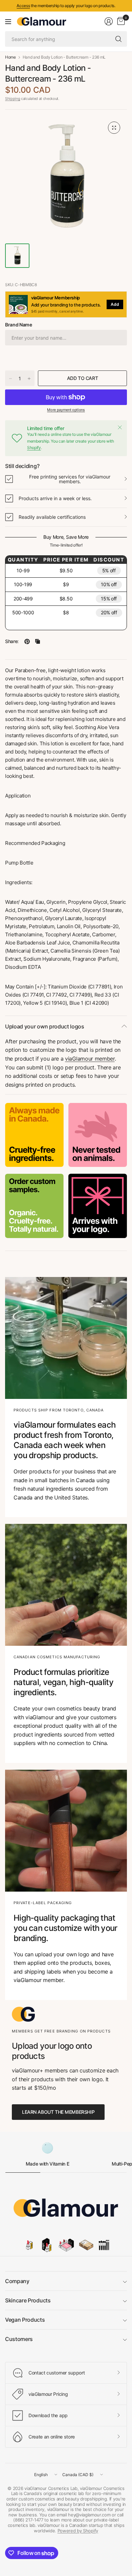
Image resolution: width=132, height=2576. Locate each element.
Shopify (34, 448)
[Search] (118, 39)
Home (10, 57)
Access (23, 6)
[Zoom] (114, 128)
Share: (12, 641)
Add (115, 304)
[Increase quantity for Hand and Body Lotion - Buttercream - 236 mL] (29, 379)
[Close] (120, 427)
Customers (19, 2339)
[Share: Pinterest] (27, 641)
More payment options (66, 410)
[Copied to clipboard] (38, 641)
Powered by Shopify (78, 2531)
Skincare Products (28, 2300)
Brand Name (19, 325)
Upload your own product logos (45, 1026)
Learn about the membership (58, 2112)
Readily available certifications (52, 517)
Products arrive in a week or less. (55, 498)
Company (17, 2281)
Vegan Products (25, 2320)
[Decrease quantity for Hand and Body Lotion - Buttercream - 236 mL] (10, 379)
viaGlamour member (90, 1059)
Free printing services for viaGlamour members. (70, 479)
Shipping (13, 99)
